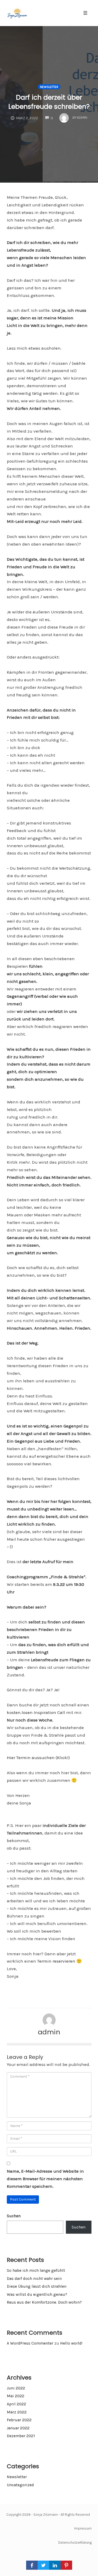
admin (49, 2032)
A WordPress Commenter (30, 2343)
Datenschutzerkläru (73, 2542)
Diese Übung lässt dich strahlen (37, 2286)
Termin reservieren (56, 1961)
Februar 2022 (19, 2420)
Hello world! (71, 2343)
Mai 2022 (16, 2396)
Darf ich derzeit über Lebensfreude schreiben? (49, 102)
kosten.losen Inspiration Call (36, 1712)
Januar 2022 (18, 2428)
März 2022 (17, 2412)
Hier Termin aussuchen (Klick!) (38, 1758)
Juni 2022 (16, 2388)
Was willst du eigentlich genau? (37, 2294)
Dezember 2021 (21, 2436)
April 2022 (16, 2404)
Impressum (83, 2528)
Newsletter (49, 87)
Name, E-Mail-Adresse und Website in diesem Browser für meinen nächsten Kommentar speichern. (45, 2179)
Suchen (14, 2216)
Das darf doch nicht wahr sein (34, 2279)
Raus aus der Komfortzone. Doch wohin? (44, 2302)
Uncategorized (20, 2485)
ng (90, 2542)
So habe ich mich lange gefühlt (36, 2270)
